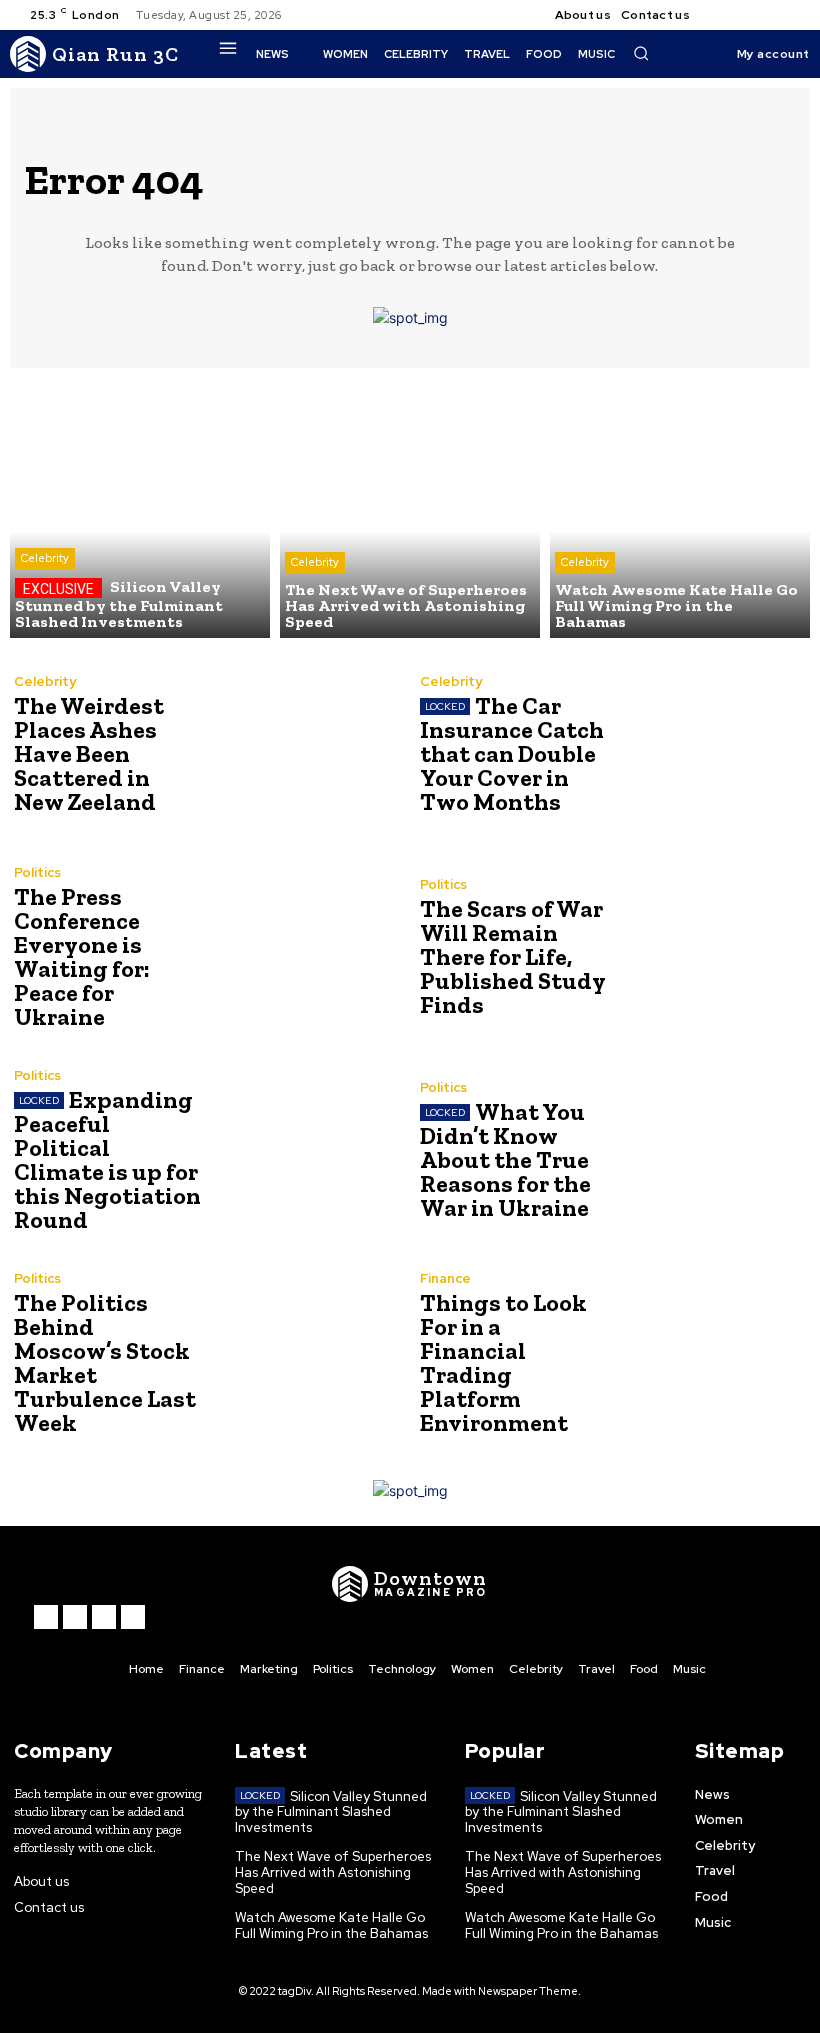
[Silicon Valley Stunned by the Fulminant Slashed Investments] (140, 508)
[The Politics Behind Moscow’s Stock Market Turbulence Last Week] (303, 1353)
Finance (445, 1278)
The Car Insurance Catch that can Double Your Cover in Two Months (512, 753)
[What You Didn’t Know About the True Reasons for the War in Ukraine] (709, 1150)
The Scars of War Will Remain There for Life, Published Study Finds (513, 956)
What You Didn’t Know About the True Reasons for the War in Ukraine (505, 1159)
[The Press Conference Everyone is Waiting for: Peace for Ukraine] (303, 947)
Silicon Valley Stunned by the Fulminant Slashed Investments (331, 1812)
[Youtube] (794, 15)
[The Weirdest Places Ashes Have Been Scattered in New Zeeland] (303, 744)
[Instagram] (746, 15)
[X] (770, 15)
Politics (37, 872)
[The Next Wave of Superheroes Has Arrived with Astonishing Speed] (410, 508)
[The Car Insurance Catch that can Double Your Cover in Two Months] (709, 744)
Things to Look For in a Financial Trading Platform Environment (503, 1362)
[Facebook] (722, 15)
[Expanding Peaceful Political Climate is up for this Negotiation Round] (303, 1150)
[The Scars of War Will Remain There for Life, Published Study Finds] (709, 947)
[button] (641, 53)
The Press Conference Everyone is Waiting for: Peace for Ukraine (82, 956)
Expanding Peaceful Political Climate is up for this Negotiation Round (107, 1159)
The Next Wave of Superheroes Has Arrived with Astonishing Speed (333, 1872)
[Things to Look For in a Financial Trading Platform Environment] (709, 1353)
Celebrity (45, 558)
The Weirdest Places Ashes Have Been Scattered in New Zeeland (89, 753)
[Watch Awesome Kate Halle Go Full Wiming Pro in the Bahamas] (680, 508)
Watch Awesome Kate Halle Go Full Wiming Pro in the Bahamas (331, 1925)
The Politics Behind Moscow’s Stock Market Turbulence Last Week (105, 1362)
